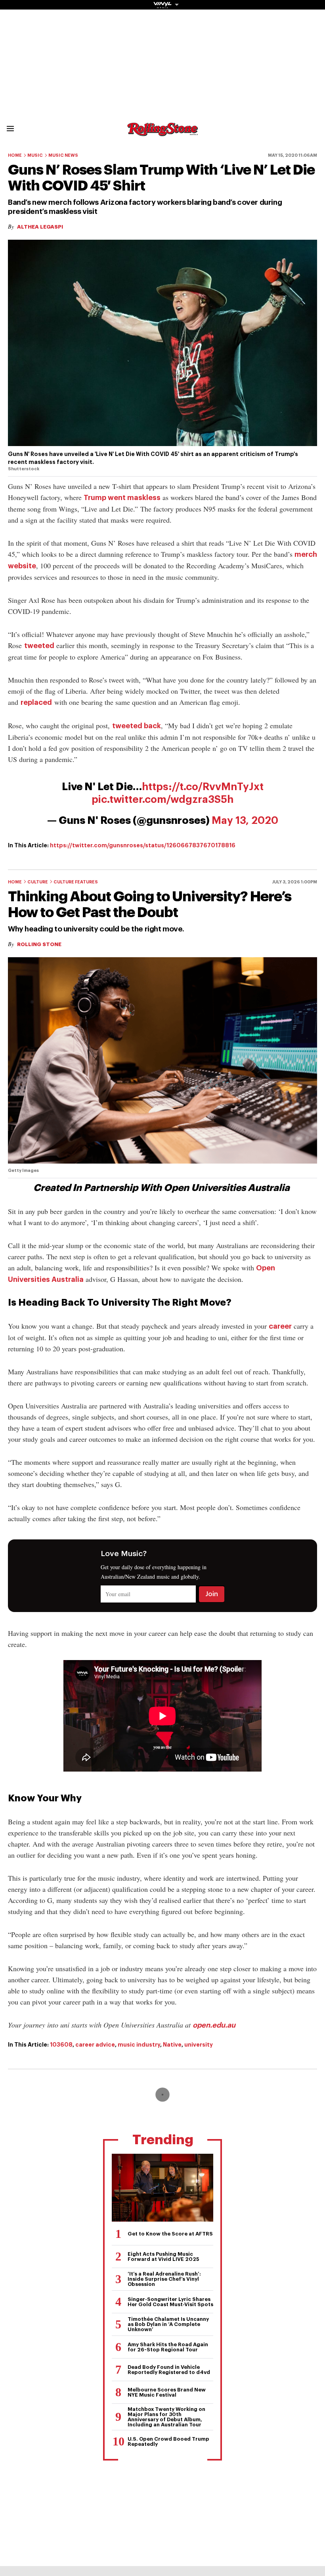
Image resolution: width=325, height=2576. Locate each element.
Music (35, 155)
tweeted (39, 646)
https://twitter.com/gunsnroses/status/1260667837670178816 (143, 845)
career (280, 1326)
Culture (38, 882)
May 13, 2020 (245, 821)
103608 (61, 2045)
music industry (139, 2045)
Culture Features (76, 882)
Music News (63, 155)
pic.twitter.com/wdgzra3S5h (162, 800)
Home (15, 155)
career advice (95, 2045)
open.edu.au (214, 2025)
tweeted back (137, 726)
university (199, 2045)
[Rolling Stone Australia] (162, 132)
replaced (36, 702)
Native (172, 2045)
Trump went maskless (122, 498)
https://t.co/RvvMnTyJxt (203, 787)
